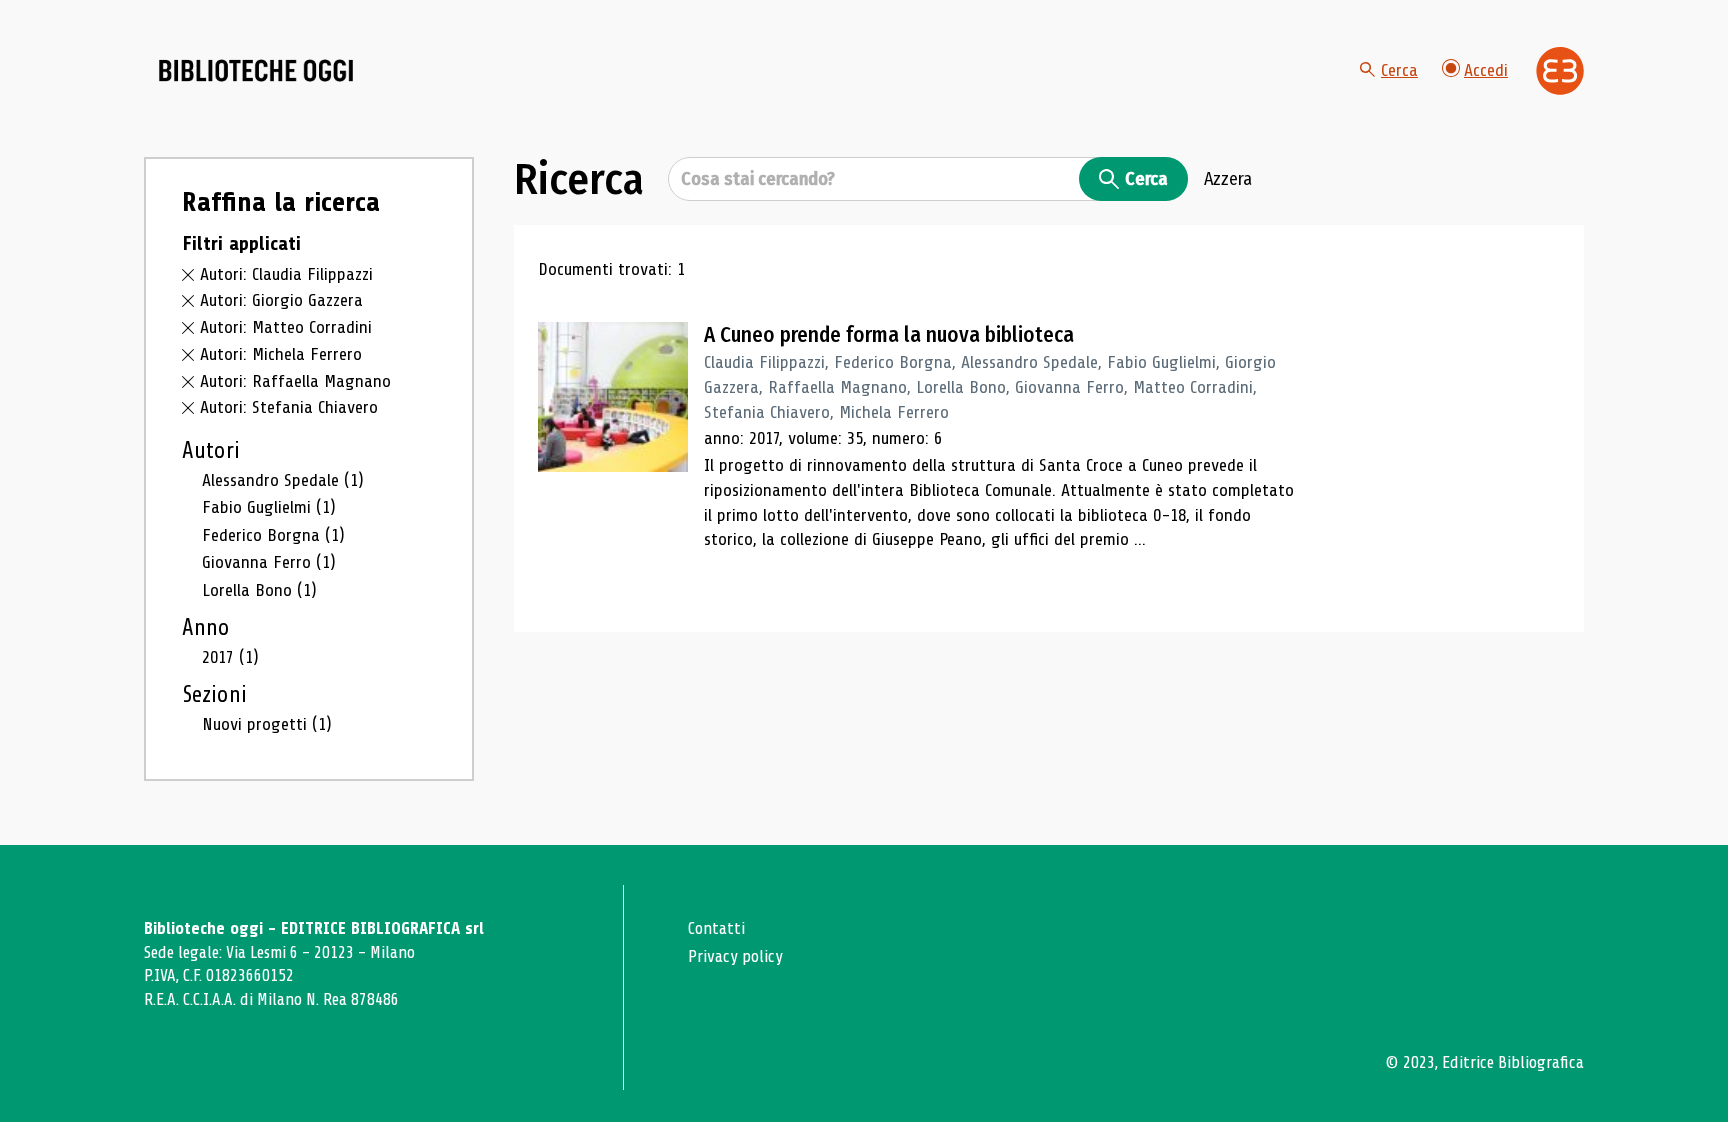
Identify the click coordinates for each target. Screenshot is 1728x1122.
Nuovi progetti (267, 724)
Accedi (1486, 70)
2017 (230, 657)
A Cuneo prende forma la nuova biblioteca (889, 335)
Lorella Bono (259, 590)
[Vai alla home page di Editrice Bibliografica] (1560, 71)
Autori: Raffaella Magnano (295, 381)
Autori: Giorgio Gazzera (281, 300)
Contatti (716, 928)
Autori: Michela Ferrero (281, 354)
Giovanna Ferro (269, 562)
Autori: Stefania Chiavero (289, 407)
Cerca (1399, 70)
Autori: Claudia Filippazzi (286, 274)
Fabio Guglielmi (269, 507)
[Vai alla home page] (256, 71)
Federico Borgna (273, 535)
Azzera (1228, 179)
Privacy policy (735, 956)
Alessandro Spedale (283, 480)
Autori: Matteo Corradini (286, 327)
